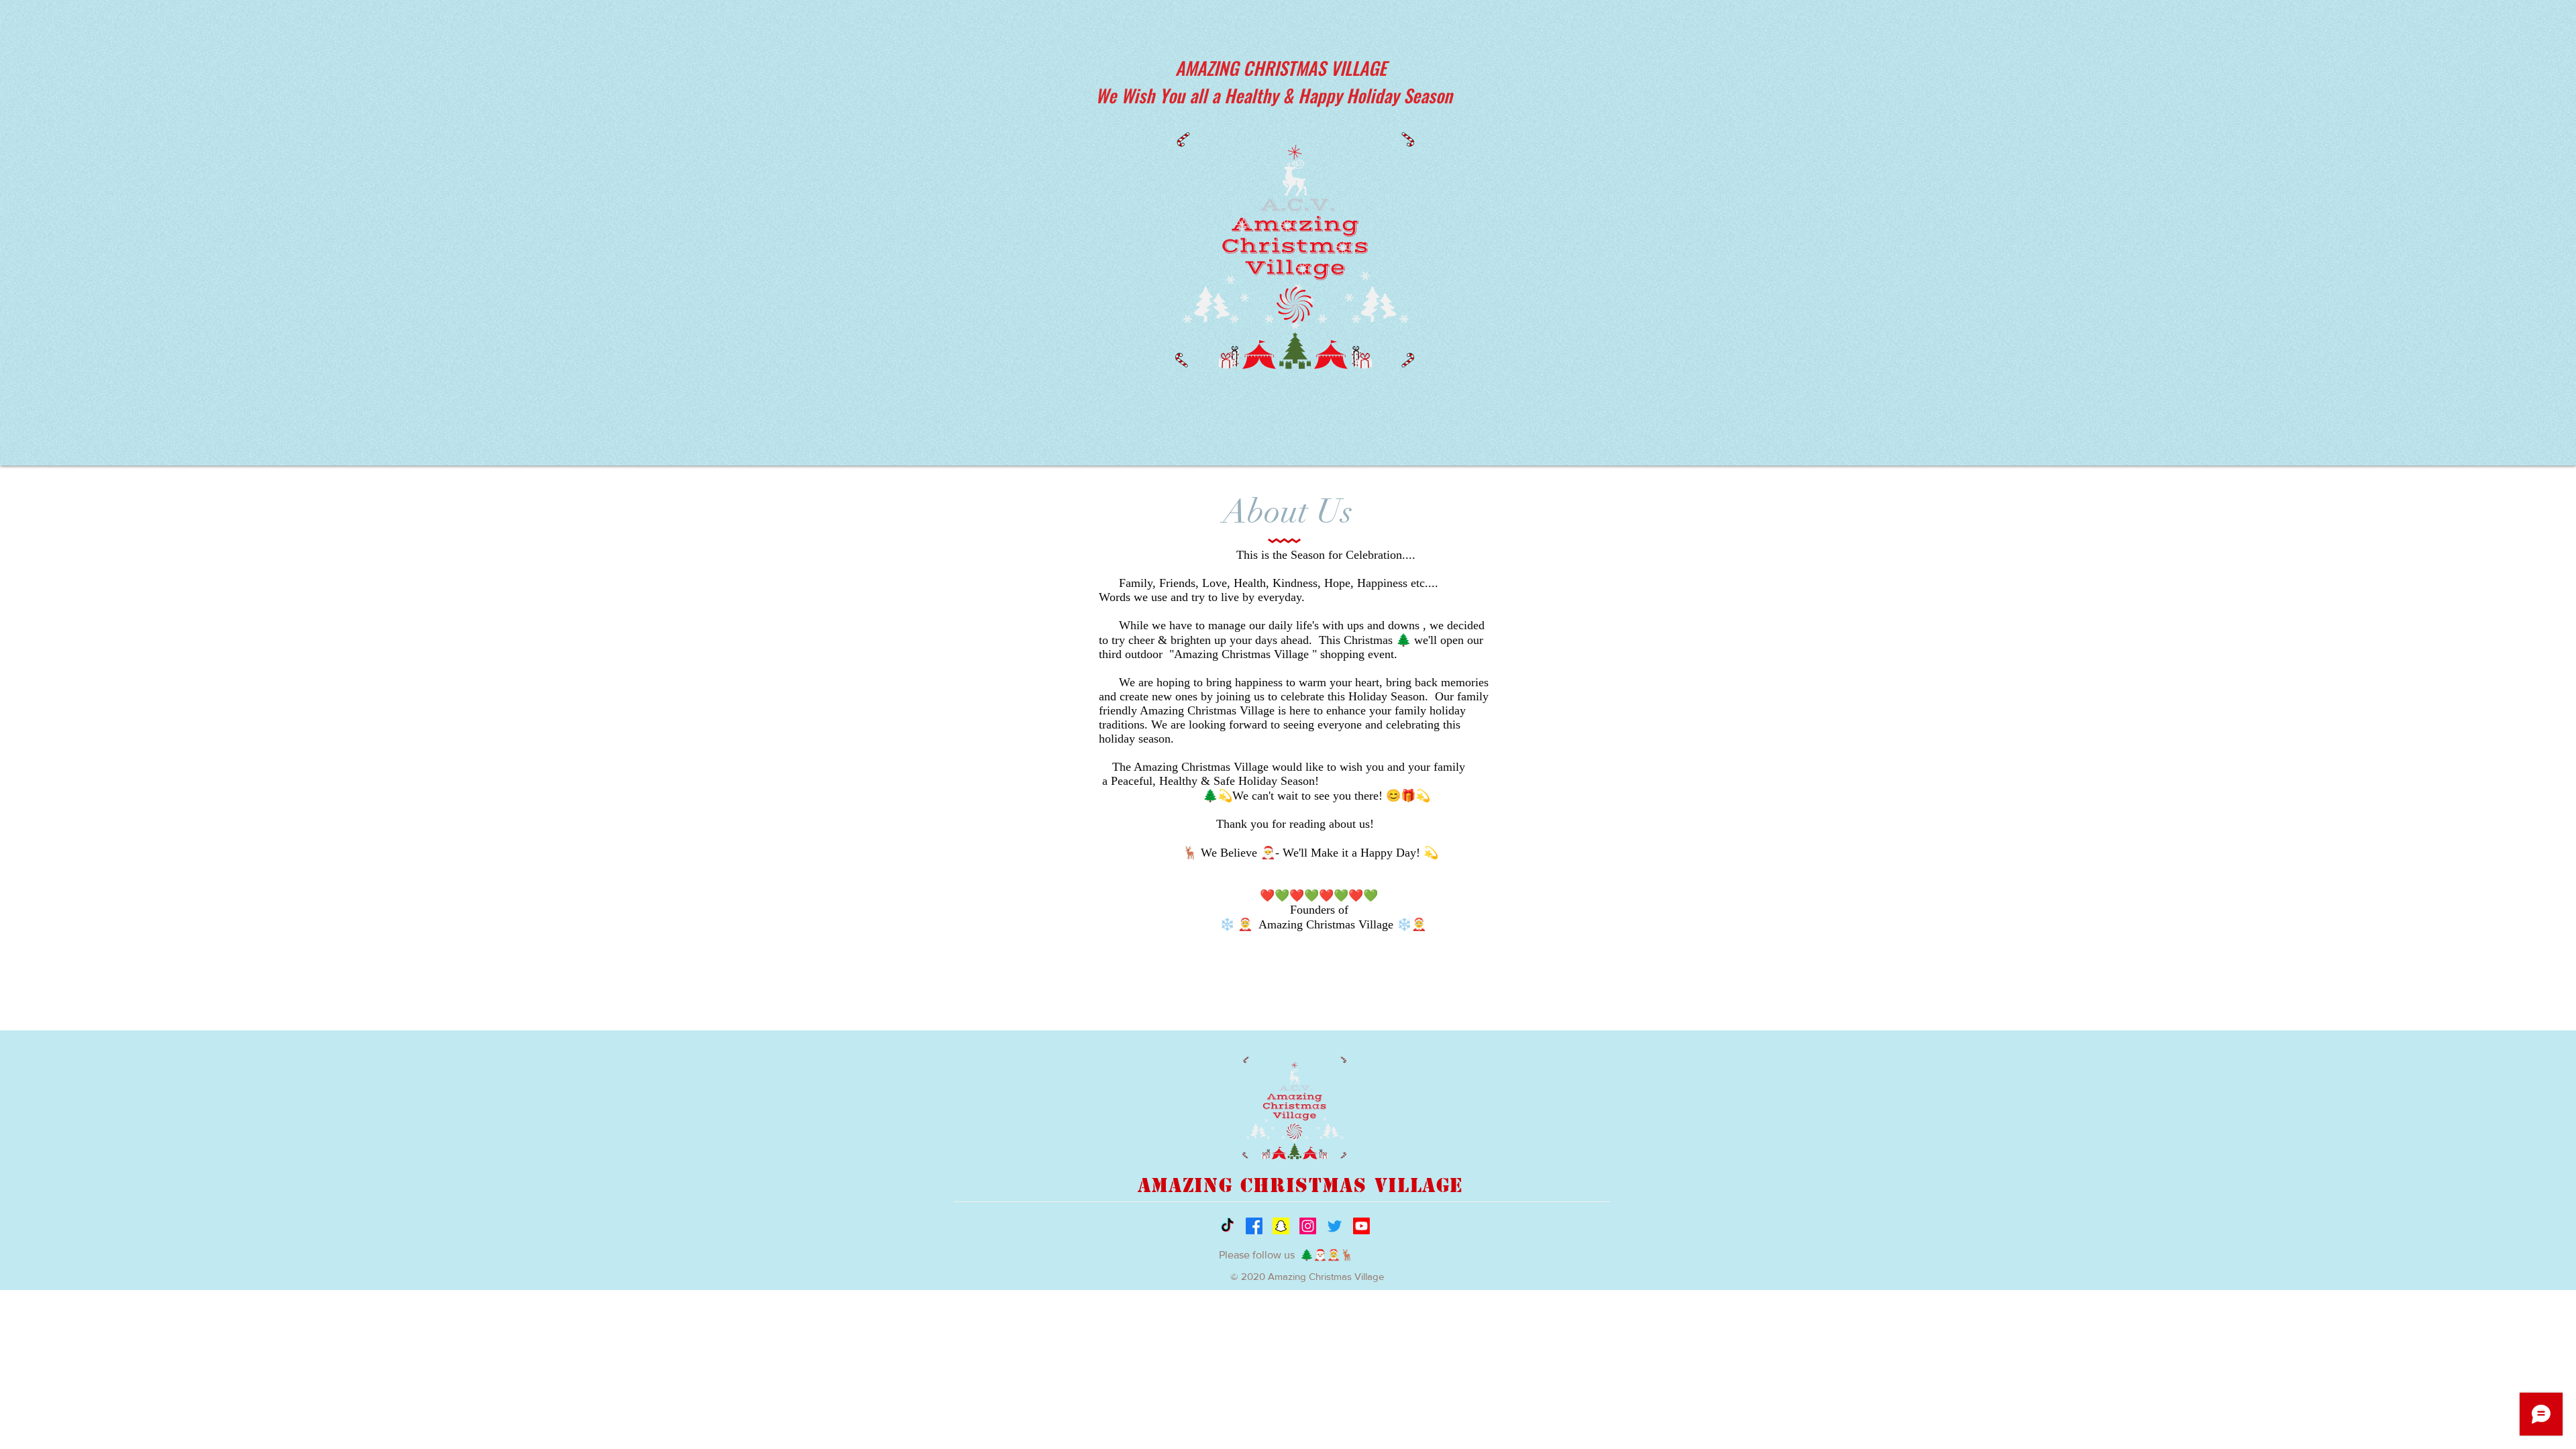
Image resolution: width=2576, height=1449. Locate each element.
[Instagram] (1308, 1226)
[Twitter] (1335, 1226)
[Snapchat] (1281, 1226)
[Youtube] (1361, 1226)
